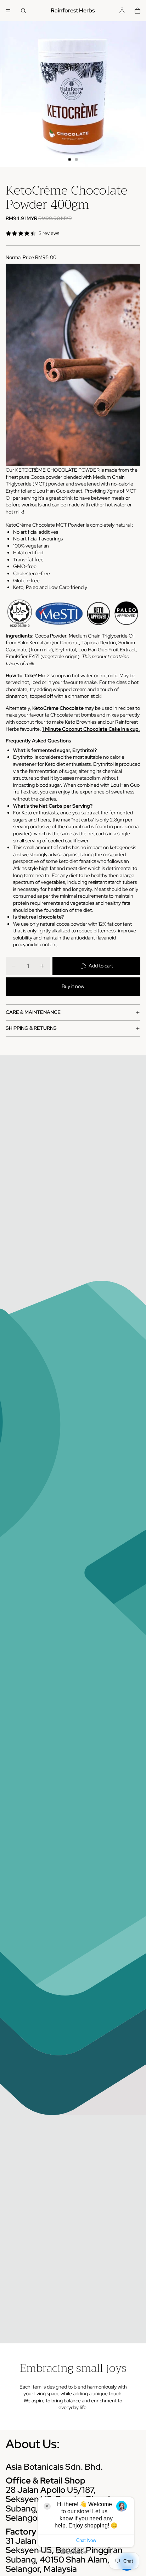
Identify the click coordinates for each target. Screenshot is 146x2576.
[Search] (23, 11)
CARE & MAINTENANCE (33, 1012)
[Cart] (137, 11)
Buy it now (73, 986)
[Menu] (8, 11)
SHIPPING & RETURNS (31, 1028)
